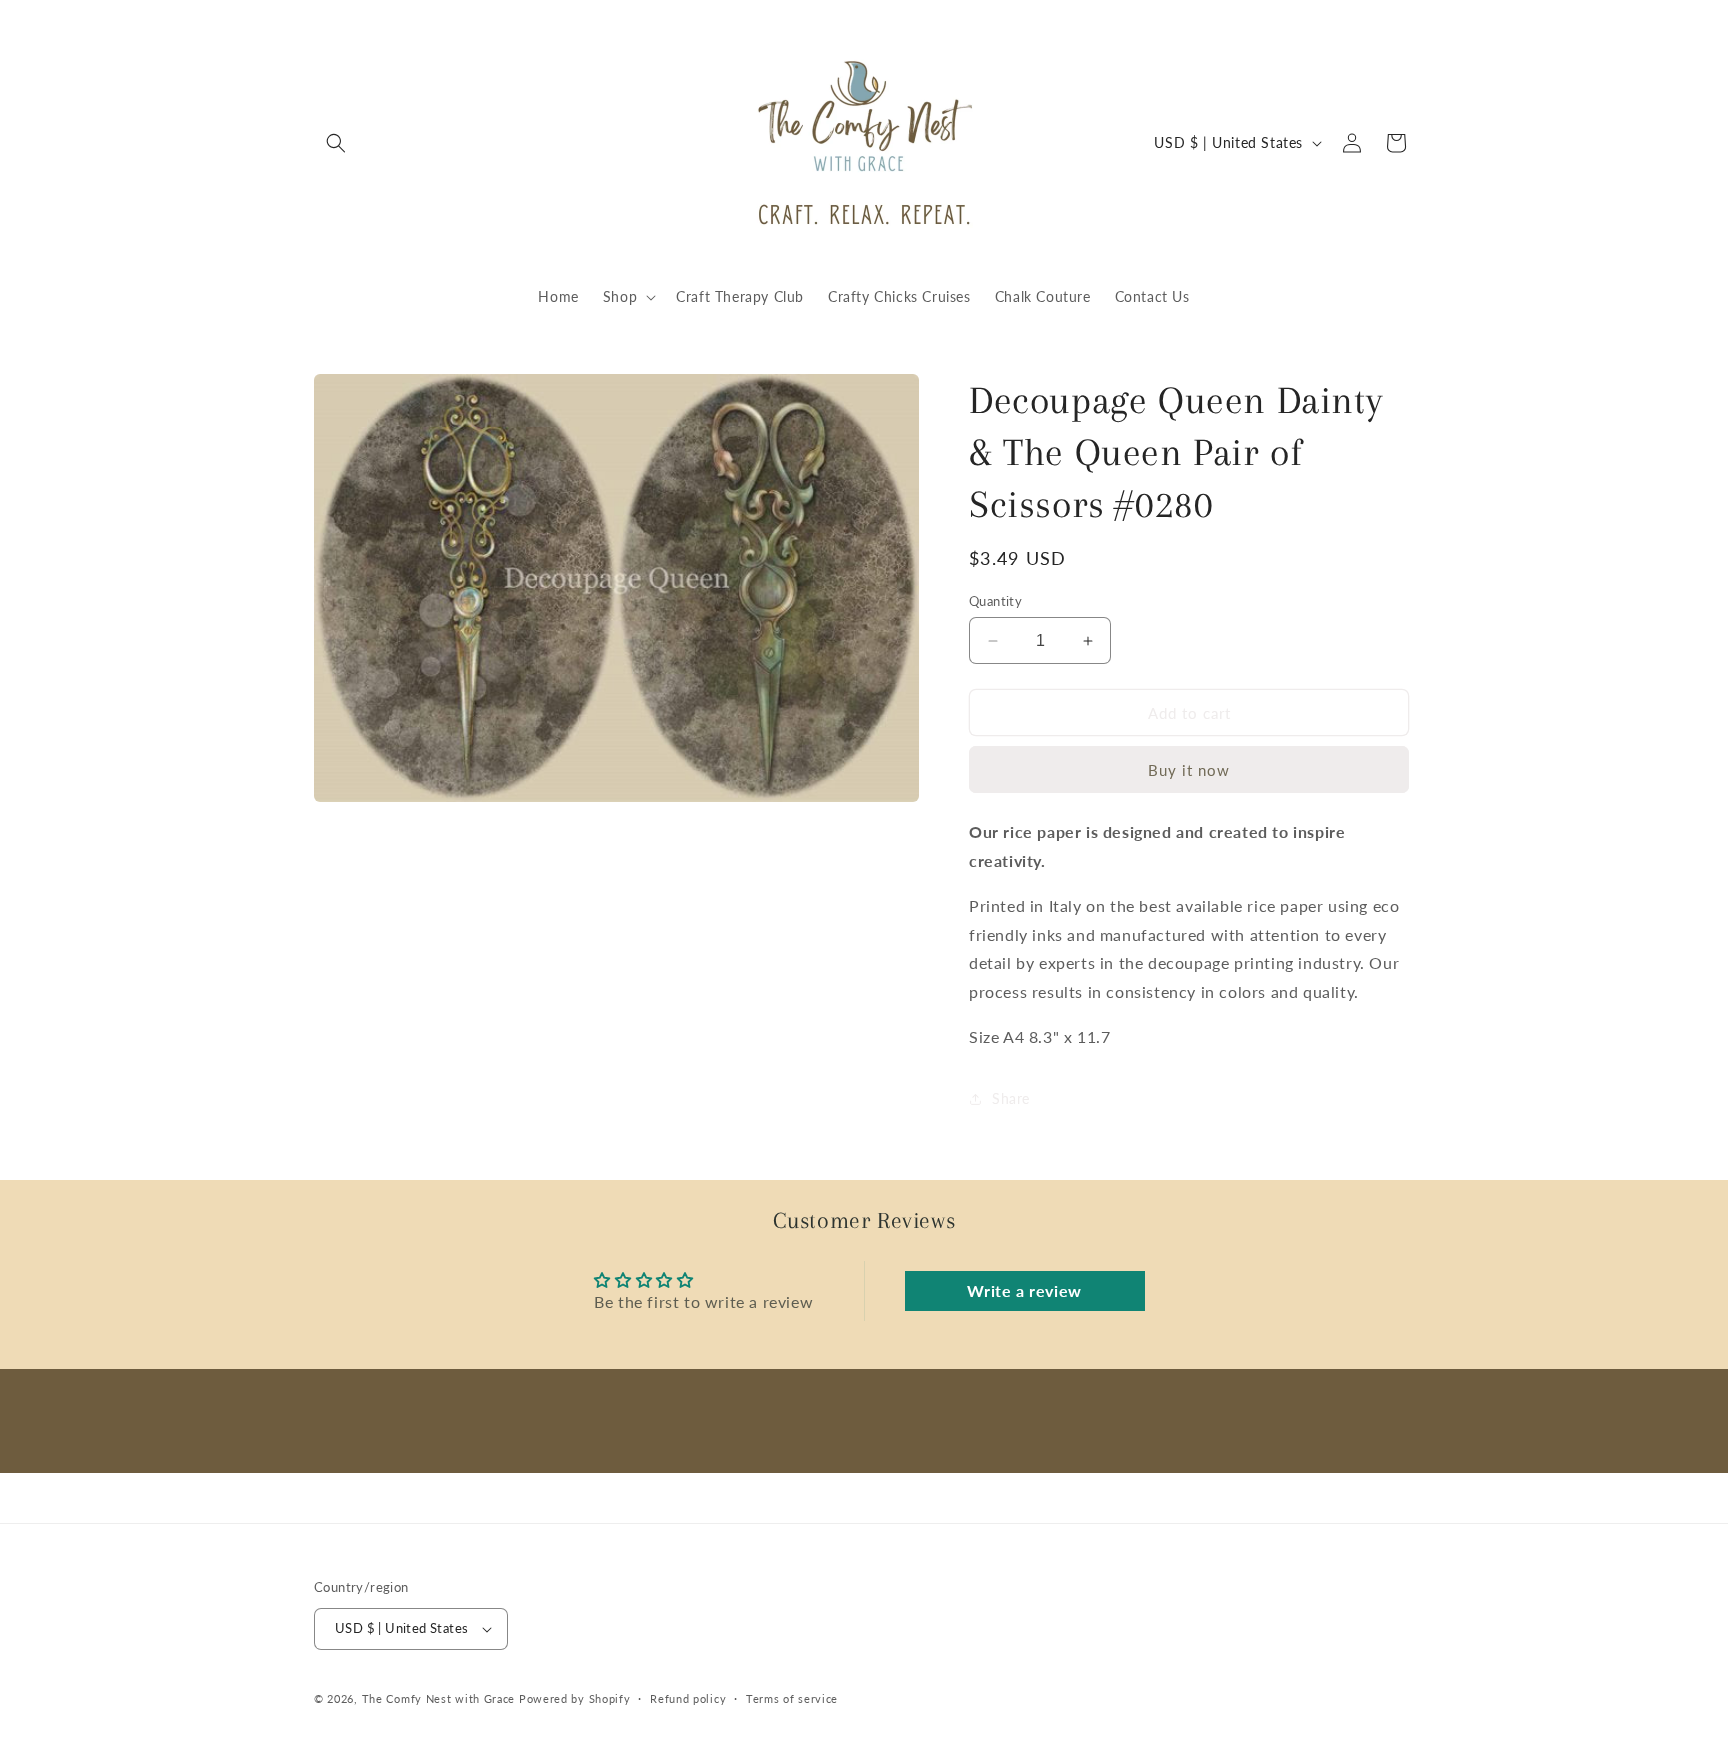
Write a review (1024, 1290)
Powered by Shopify (575, 1698)
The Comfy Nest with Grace (439, 1698)
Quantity (995, 601)
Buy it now (1189, 770)
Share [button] (1011, 1098)
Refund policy (688, 1698)
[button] (336, 143)
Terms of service (792, 1698)
